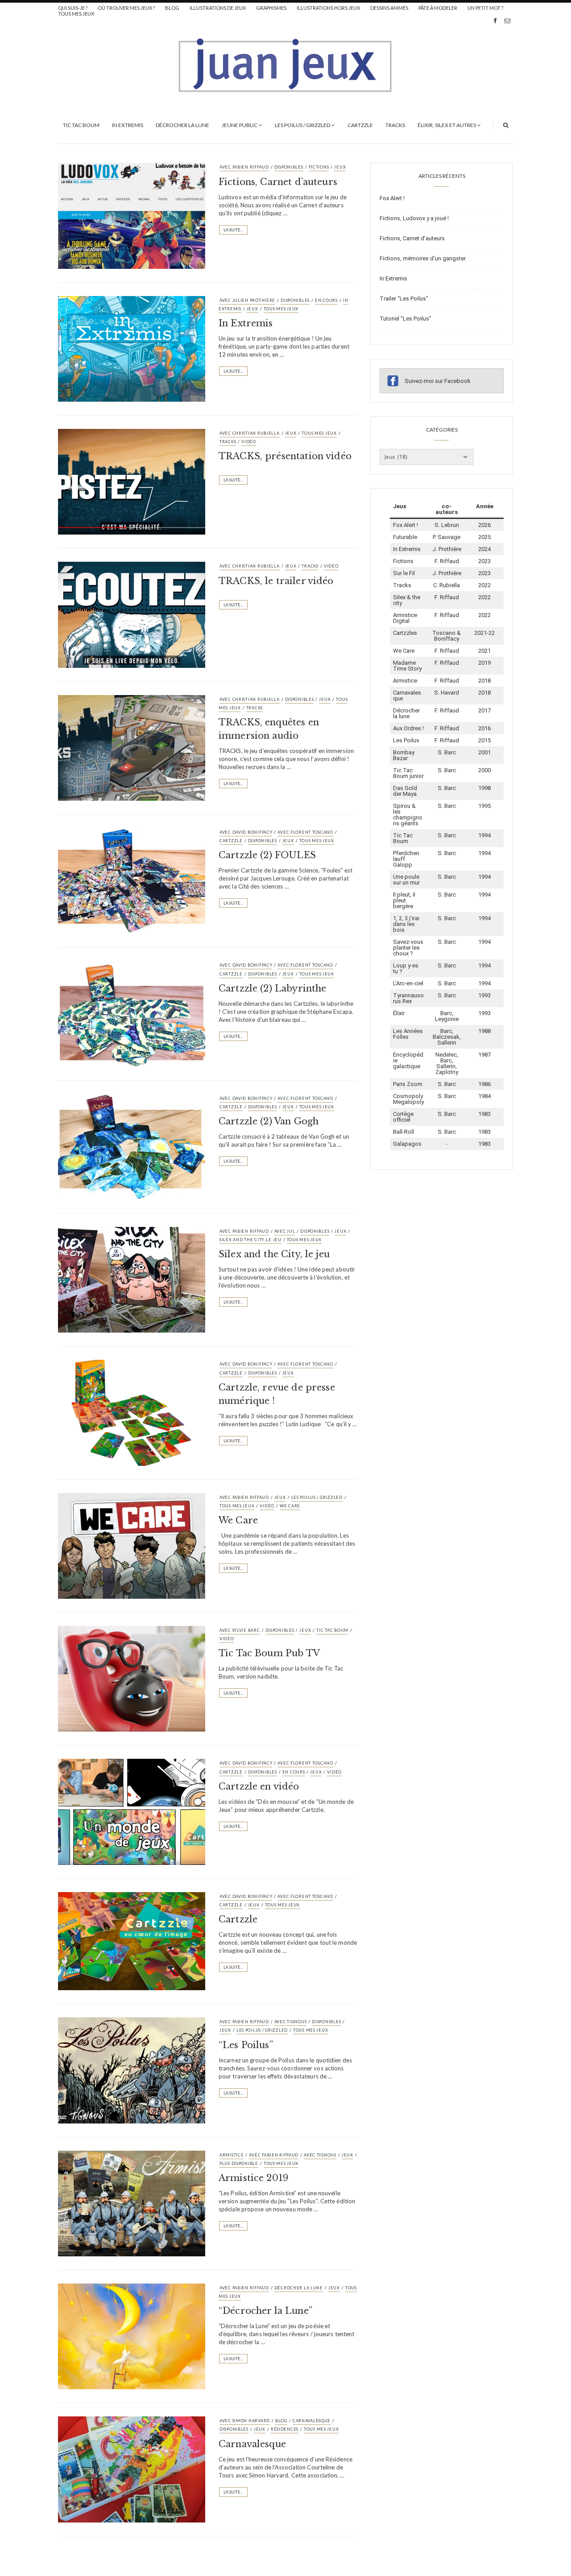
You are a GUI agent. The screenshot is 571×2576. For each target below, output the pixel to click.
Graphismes (271, 8)
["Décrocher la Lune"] (132, 2336)
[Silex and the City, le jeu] (132, 1279)
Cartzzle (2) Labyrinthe (272, 988)
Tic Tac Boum (81, 125)
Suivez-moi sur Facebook (438, 381)
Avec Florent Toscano (305, 832)
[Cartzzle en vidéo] (132, 1811)
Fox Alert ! (392, 198)
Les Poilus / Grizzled (302, 125)
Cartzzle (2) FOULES (267, 855)
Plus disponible (239, 2163)
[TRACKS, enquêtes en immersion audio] (132, 747)
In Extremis (128, 125)
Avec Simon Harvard (245, 2421)
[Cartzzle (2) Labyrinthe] (132, 1013)
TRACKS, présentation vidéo (285, 456)
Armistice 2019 (253, 2178)
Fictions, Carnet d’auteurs (278, 182)
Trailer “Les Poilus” (404, 298)
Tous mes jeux (76, 14)
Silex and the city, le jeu (250, 1240)
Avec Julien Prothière (247, 300)
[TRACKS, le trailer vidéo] (132, 614)
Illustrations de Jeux (218, 8)
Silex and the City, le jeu (274, 1254)
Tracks (395, 125)
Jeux (340, 167)
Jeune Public (240, 125)
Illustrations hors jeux (328, 8)
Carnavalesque (312, 2421)
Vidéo (249, 442)
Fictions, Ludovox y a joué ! (414, 218)
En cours (326, 300)
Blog (172, 8)
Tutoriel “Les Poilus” (405, 319)
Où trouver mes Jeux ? (126, 8)
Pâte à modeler (438, 8)
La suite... (233, 230)
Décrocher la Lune (182, 125)
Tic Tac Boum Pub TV (269, 1653)
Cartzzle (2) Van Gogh (269, 1121)
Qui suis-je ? (73, 8)
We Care (290, 1506)
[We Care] (132, 1545)
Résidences (285, 2429)
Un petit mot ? (485, 8)
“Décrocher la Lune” (265, 2311)
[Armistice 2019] (132, 2203)
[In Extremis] (132, 348)
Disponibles (289, 167)
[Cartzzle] (132, 1940)
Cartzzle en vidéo (259, 1786)
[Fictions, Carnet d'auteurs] (132, 215)
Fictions (319, 167)
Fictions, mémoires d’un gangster (423, 258)
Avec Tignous (291, 2022)
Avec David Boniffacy (246, 832)
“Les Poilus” (246, 2045)
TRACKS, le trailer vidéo (276, 581)
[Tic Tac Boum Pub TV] (132, 1678)
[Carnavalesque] (132, 2469)
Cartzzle (360, 125)
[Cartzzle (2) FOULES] (132, 880)
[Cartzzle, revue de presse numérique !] (132, 1412)
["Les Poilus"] (132, 2070)
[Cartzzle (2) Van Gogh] (132, 1146)
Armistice (232, 2155)
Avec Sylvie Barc (240, 1630)
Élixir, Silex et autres (447, 125)
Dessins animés (389, 8)
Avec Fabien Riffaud (244, 167)
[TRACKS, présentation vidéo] (132, 481)
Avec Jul (285, 1231)
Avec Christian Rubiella (250, 433)
